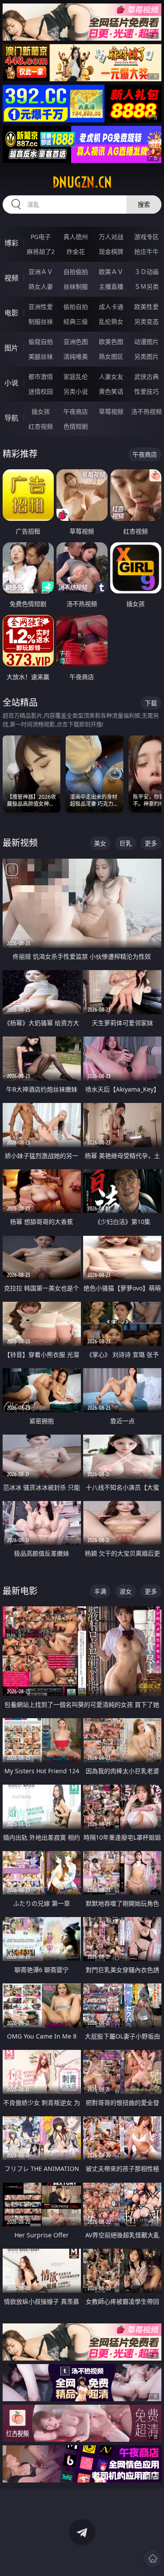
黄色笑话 (111, 391)
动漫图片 (147, 342)
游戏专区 (147, 237)
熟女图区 (111, 356)
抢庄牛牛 (147, 251)
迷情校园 (41, 391)
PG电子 (41, 237)
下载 (151, 703)
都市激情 (41, 376)
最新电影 (20, 1591)
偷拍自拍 (76, 307)
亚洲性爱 (41, 307)
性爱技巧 (147, 391)
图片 (11, 348)
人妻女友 (111, 376)
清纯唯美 (76, 356)
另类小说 (76, 391)
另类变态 (147, 321)
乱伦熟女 (111, 321)
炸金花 (76, 251)
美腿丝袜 (41, 356)
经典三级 (76, 321)
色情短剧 (76, 426)
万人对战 (111, 237)
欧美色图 (111, 342)
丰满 (100, 1591)
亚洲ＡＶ (41, 272)
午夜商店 (76, 411)
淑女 (126, 1591)
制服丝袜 (41, 321)
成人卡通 (111, 307)
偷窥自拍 (41, 342)
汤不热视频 (147, 411)
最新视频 (20, 843)
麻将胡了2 (41, 251)
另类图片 (147, 356)
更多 (151, 843)
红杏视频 (41, 426)
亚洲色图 (76, 342)
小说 (11, 383)
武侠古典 (147, 376)
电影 (11, 313)
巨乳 (126, 843)
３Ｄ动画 (147, 272)
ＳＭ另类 (147, 286)
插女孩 (41, 411)
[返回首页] (153, 2559)
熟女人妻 (41, 286)
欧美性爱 (147, 307)
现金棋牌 (111, 251)
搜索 (144, 204)
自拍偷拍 (76, 272)
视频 (11, 278)
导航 (11, 418)
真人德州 (76, 237)
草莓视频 (111, 411)
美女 (100, 843)
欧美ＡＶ (111, 272)
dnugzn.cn (82, 182)
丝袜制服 (76, 286)
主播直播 (111, 286)
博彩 (11, 243)
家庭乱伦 (76, 376)
